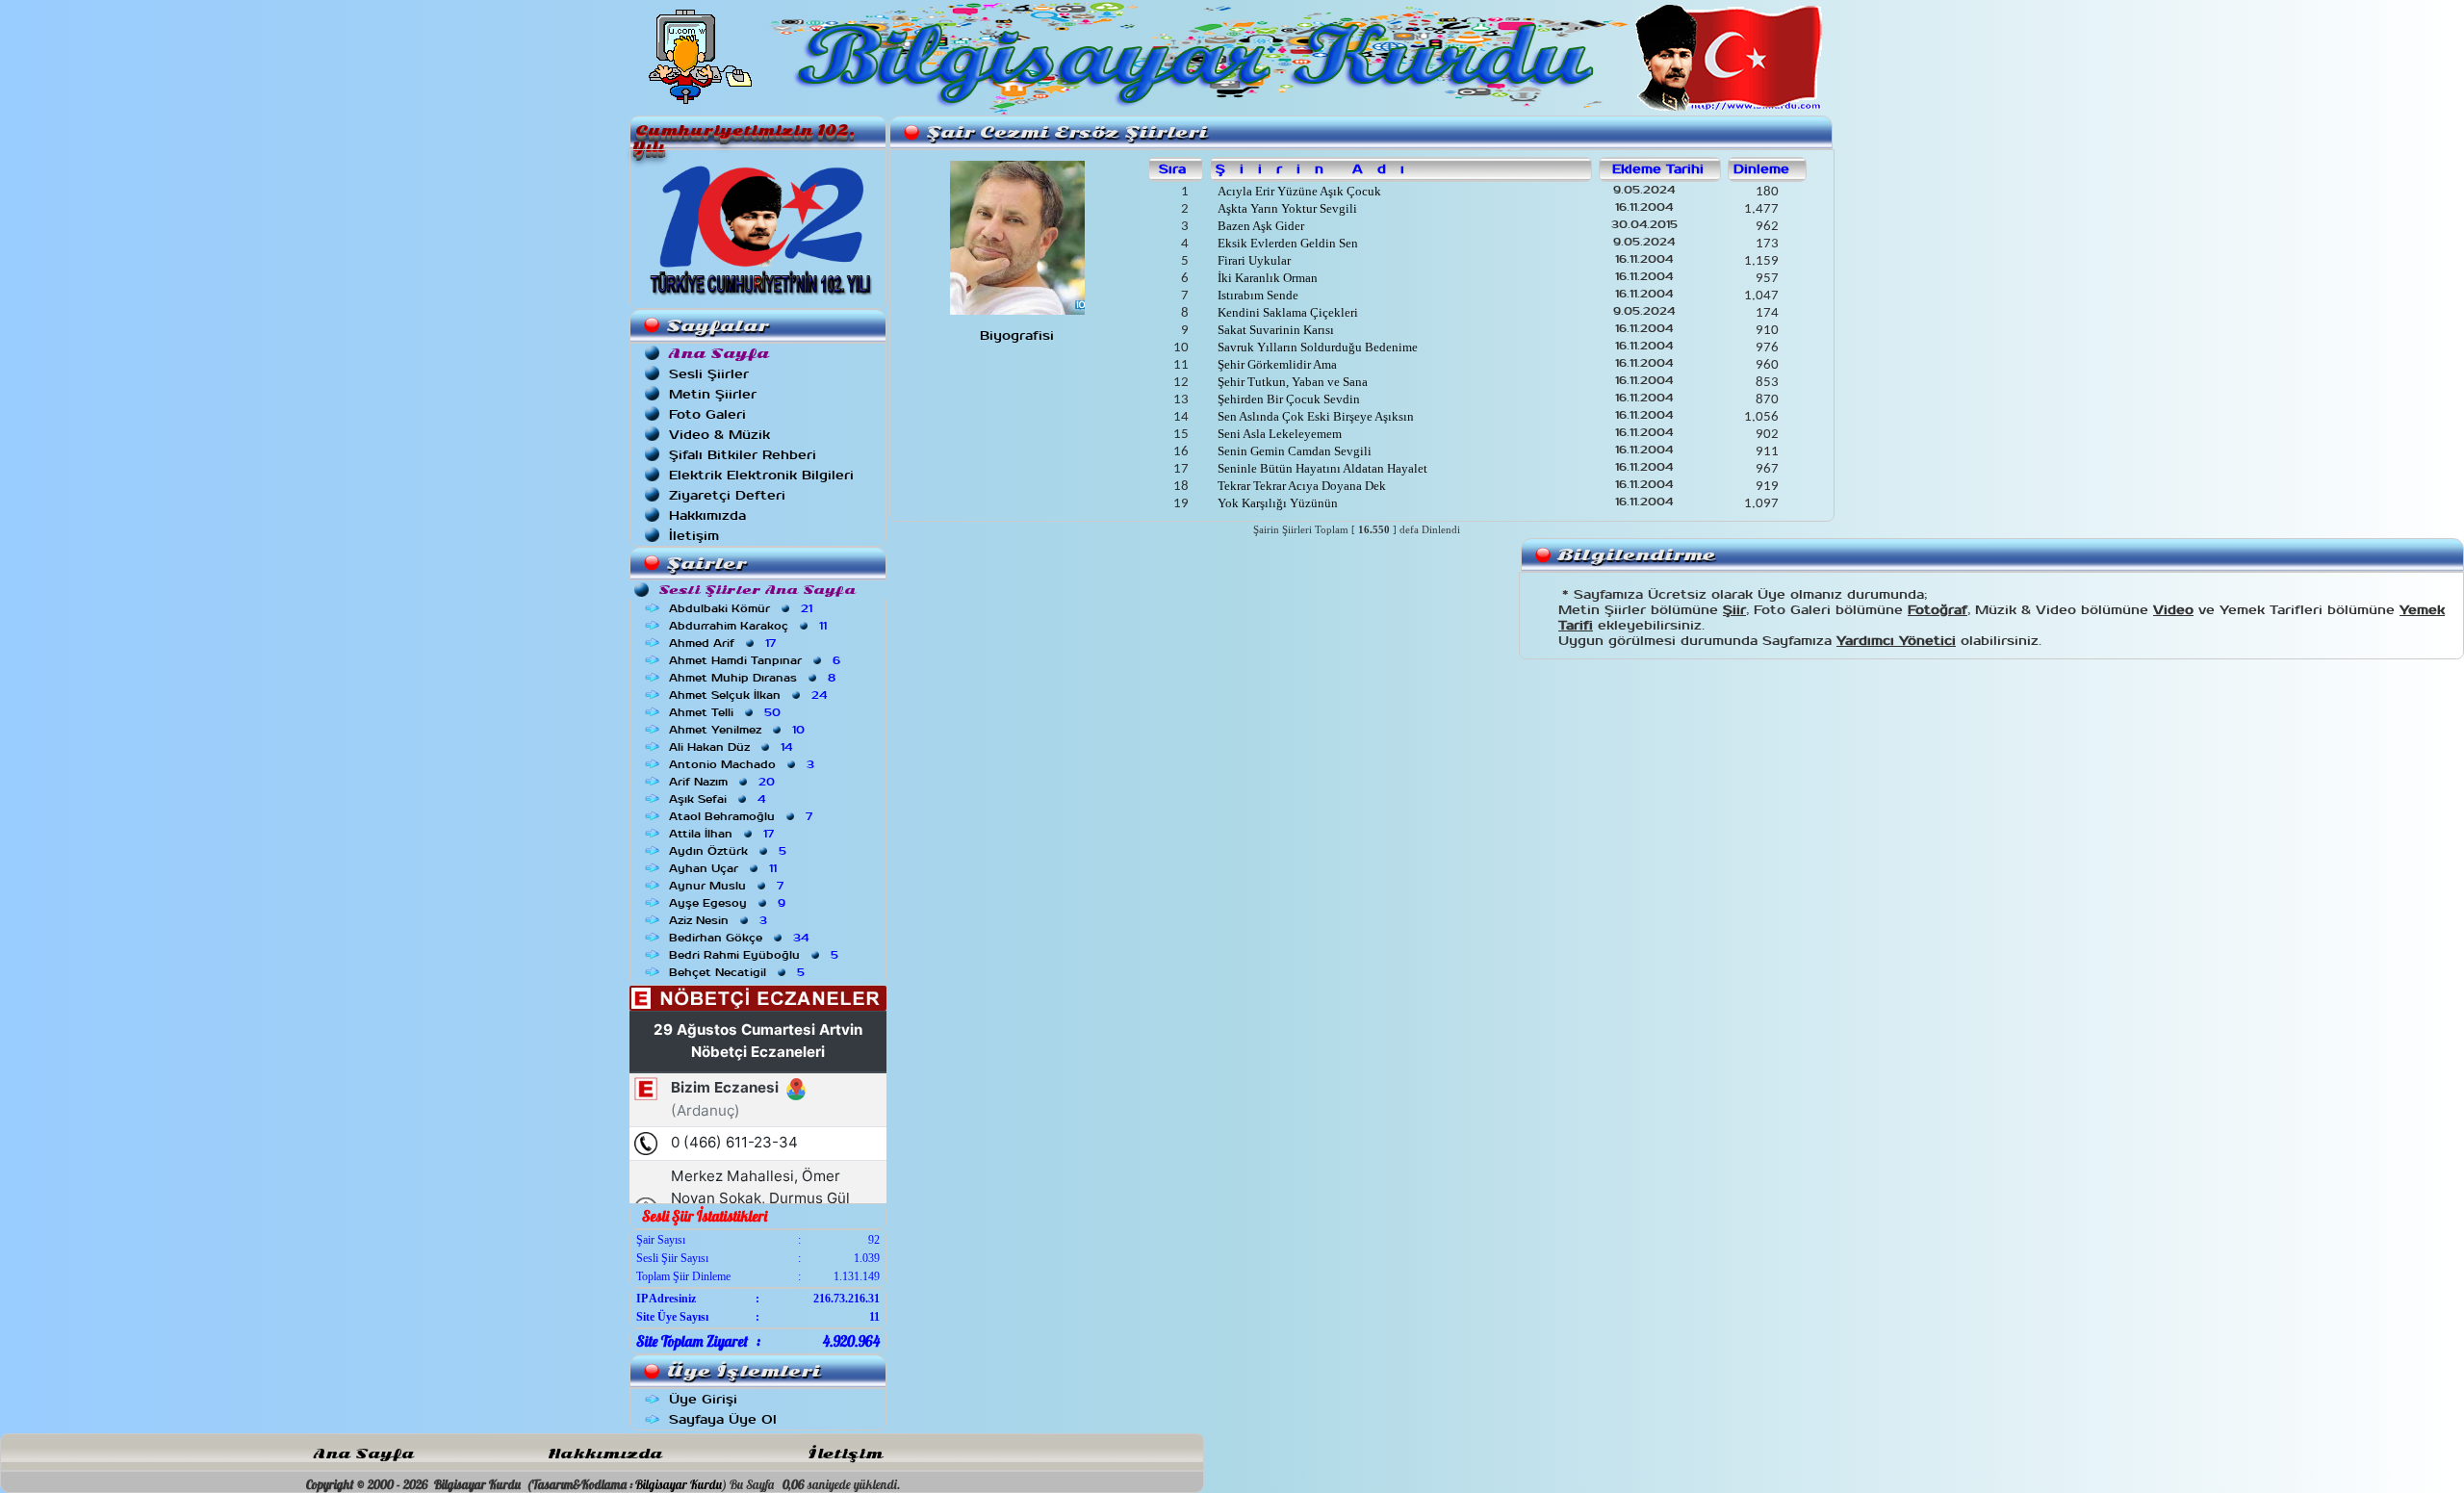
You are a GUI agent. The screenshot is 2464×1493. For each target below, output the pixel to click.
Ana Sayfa (364, 1454)
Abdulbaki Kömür (743, 608)
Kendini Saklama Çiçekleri (1286, 312)
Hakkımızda (707, 515)
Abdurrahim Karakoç (750, 626)
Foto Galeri (707, 414)
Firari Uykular (1253, 260)
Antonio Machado (744, 764)
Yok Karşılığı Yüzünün (1276, 503)
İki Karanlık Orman (1266, 278)
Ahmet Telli (727, 712)
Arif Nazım (724, 782)
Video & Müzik (719, 435)
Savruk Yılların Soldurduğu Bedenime (1316, 347)
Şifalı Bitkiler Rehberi (743, 455)
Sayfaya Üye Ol (723, 1419)
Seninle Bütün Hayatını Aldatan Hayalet (1321, 468)
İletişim (694, 536)
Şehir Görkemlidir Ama (1276, 364)
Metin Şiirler (713, 394)
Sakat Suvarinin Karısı (1274, 330)
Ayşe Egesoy (729, 903)
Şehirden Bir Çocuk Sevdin (1287, 399)
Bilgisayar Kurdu (679, 1484)
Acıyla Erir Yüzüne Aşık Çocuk (1298, 191)
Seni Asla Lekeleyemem (1278, 434)
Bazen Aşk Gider (1259, 226)
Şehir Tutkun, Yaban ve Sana (1291, 382)
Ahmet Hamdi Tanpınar (757, 660)
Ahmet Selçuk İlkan (750, 695)
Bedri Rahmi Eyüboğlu (756, 955)
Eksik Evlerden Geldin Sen (1286, 243)
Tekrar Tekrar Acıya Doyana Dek (1300, 486)
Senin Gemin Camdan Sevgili (1293, 451)
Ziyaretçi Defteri (727, 495)
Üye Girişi (703, 1399)
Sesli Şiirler (709, 374)
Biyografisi (1017, 335)
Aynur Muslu (728, 886)
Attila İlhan (723, 834)
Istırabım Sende (1257, 295)
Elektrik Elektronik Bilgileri (761, 475)
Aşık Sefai (719, 799)
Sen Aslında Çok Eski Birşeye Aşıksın (1314, 416)
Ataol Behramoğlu (743, 816)
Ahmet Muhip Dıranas (754, 678)
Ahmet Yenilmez (739, 730)
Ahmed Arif (724, 643)
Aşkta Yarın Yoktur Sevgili (1286, 208)
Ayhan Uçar (725, 868)
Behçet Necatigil (739, 972)
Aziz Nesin (720, 920)
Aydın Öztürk (730, 851)
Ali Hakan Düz (732, 747)
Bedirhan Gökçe (741, 938)
